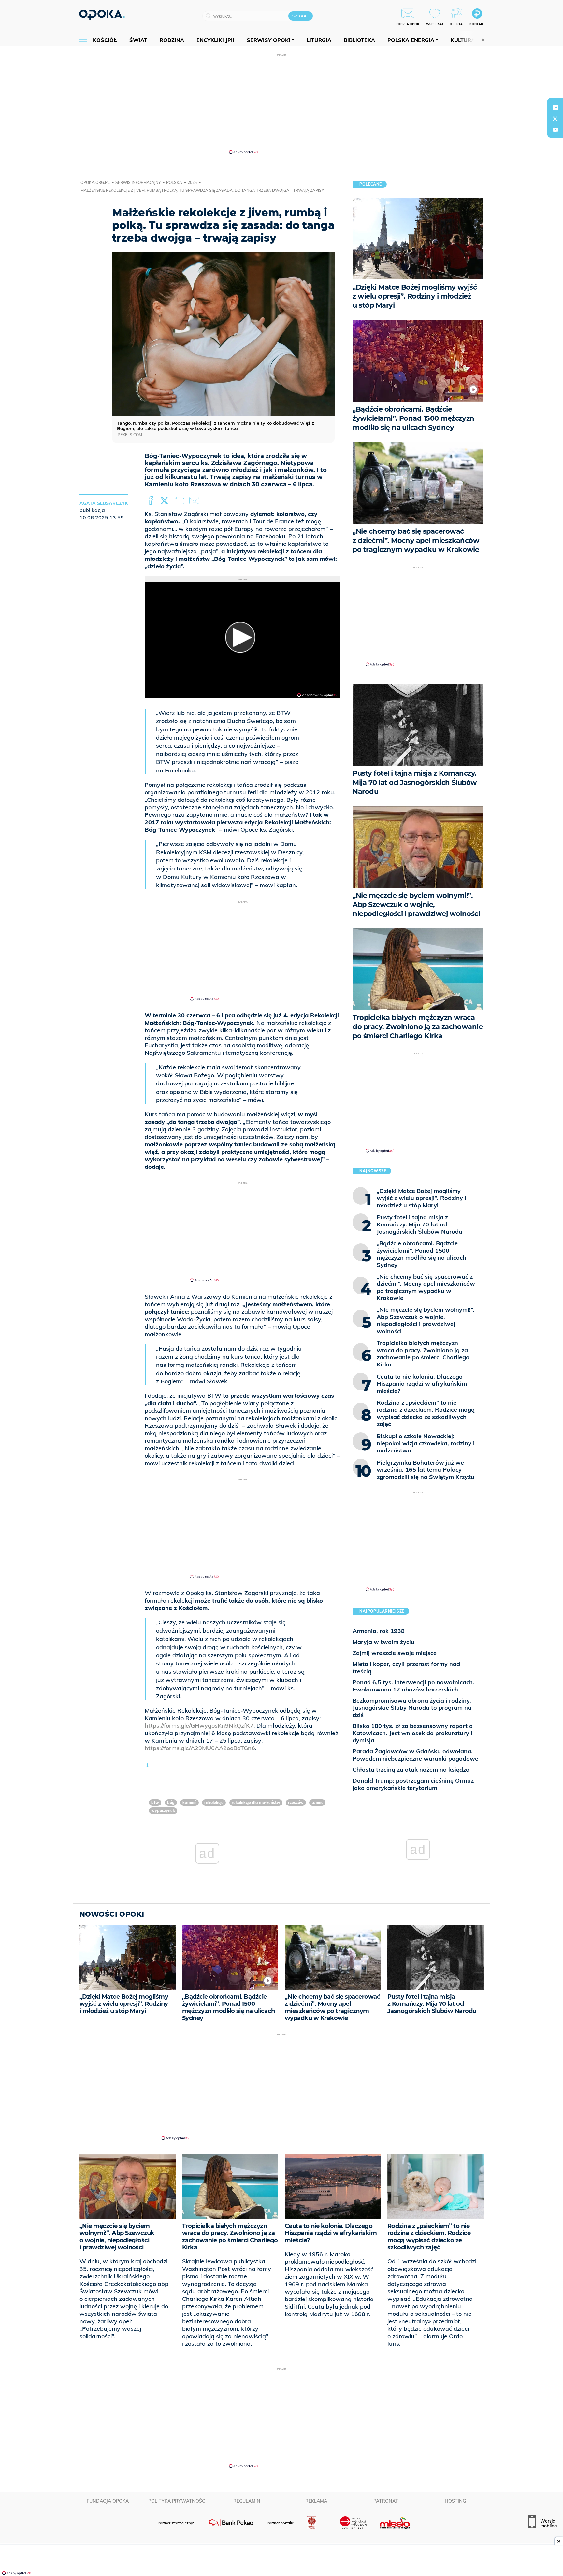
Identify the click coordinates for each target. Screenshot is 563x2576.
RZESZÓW (296, 1802)
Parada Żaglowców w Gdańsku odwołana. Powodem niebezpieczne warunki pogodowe (415, 1755)
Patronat (386, 2501)
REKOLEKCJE (214, 1802)
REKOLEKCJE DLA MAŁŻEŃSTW (256, 1802)
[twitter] (555, 119)
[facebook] (555, 107)
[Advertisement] (281, 104)
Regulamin (247, 2501)
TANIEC (317, 1802)
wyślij (195, 501)
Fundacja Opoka (108, 2501)
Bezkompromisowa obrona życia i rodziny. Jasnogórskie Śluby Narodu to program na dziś (412, 1708)
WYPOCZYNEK (163, 1811)
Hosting (455, 2501)
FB (151, 501)
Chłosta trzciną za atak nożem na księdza (411, 1769)
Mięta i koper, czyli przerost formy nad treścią (406, 1668)
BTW (155, 1802)
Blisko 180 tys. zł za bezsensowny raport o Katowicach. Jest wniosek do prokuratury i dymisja (413, 1733)
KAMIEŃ (189, 1802)
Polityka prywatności (177, 2501)
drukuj (180, 501)
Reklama (316, 2501)
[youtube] (555, 130)
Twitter (166, 501)
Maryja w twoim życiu (383, 1642)
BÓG (171, 1802)
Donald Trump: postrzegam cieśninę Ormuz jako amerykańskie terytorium (413, 1784)
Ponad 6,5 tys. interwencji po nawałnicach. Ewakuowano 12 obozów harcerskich (413, 1686)
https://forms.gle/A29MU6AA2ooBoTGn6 (200, 1748)
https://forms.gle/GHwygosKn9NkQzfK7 (199, 1726)
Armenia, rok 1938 (379, 1631)
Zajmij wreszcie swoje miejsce (395, 1653)
